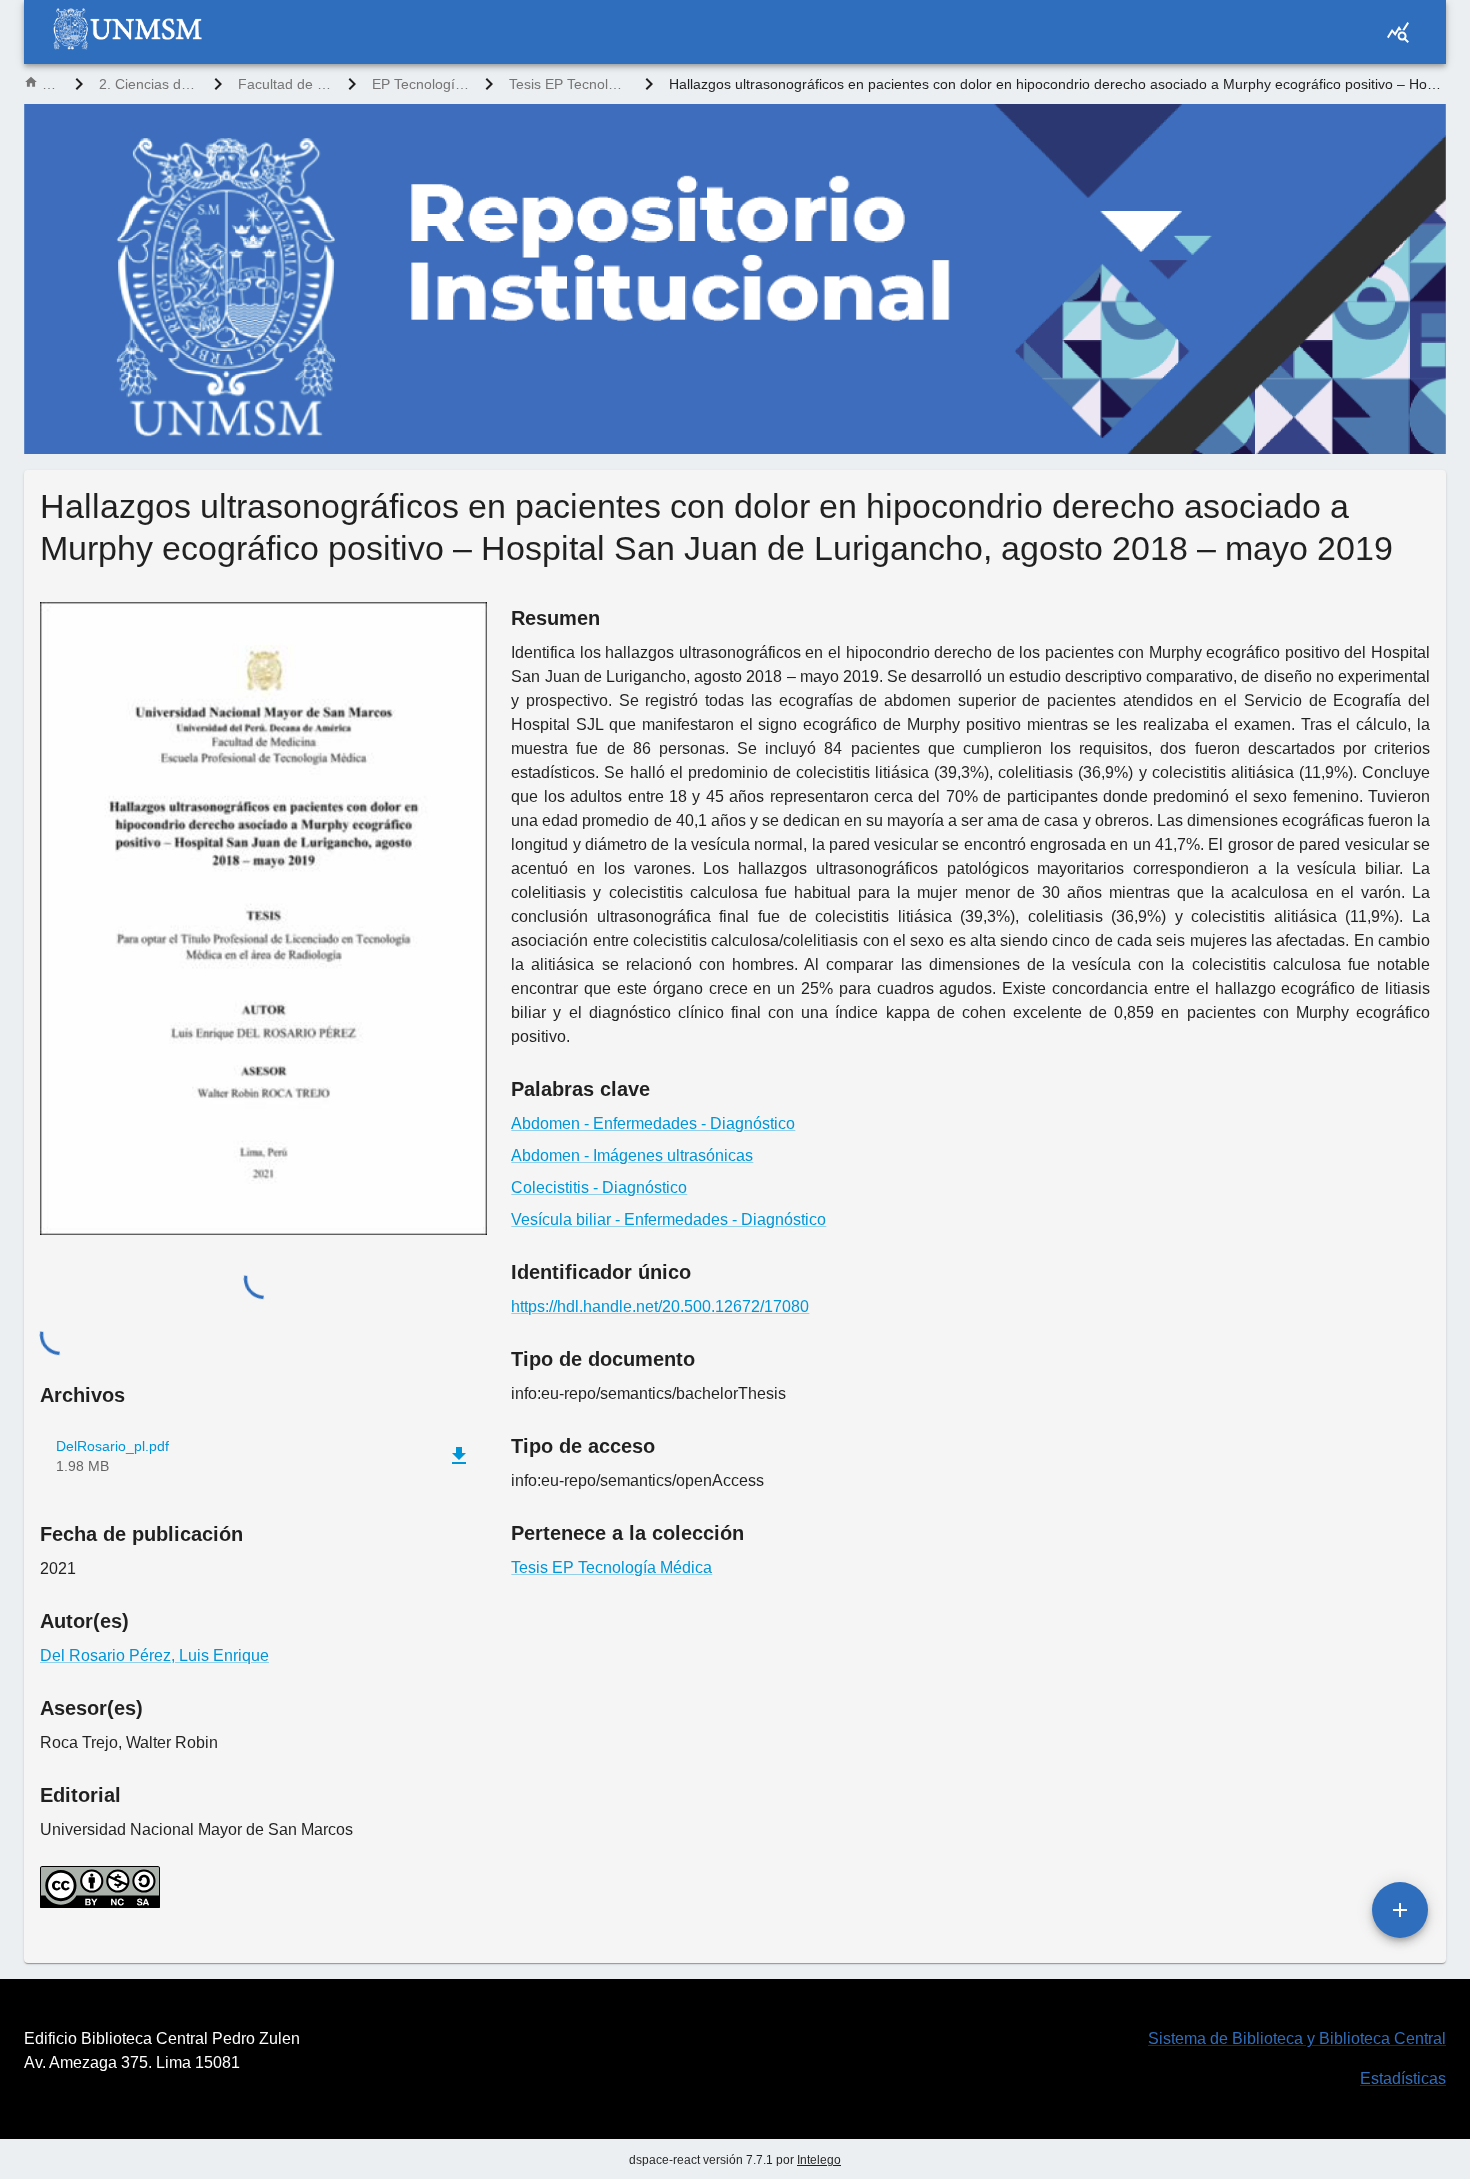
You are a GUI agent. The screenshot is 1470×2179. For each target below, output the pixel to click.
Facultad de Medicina (285, 84)
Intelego (819, 2160)
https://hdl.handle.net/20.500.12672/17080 (660, 1306)
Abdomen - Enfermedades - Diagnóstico (653, 1123)
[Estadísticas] (1398, 32)
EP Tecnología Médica (420, 84)
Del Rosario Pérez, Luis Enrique (154, 1655)
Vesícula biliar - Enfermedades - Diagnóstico (668, 1219)
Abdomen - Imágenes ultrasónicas (632, 1155)
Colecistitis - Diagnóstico (599, 1187)
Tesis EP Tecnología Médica (569, 84)
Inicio (50, 84)
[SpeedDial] (1400, 1910)
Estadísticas (1403, 2078)
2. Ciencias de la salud (148, 84)
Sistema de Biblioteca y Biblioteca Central (1297, 2038)
